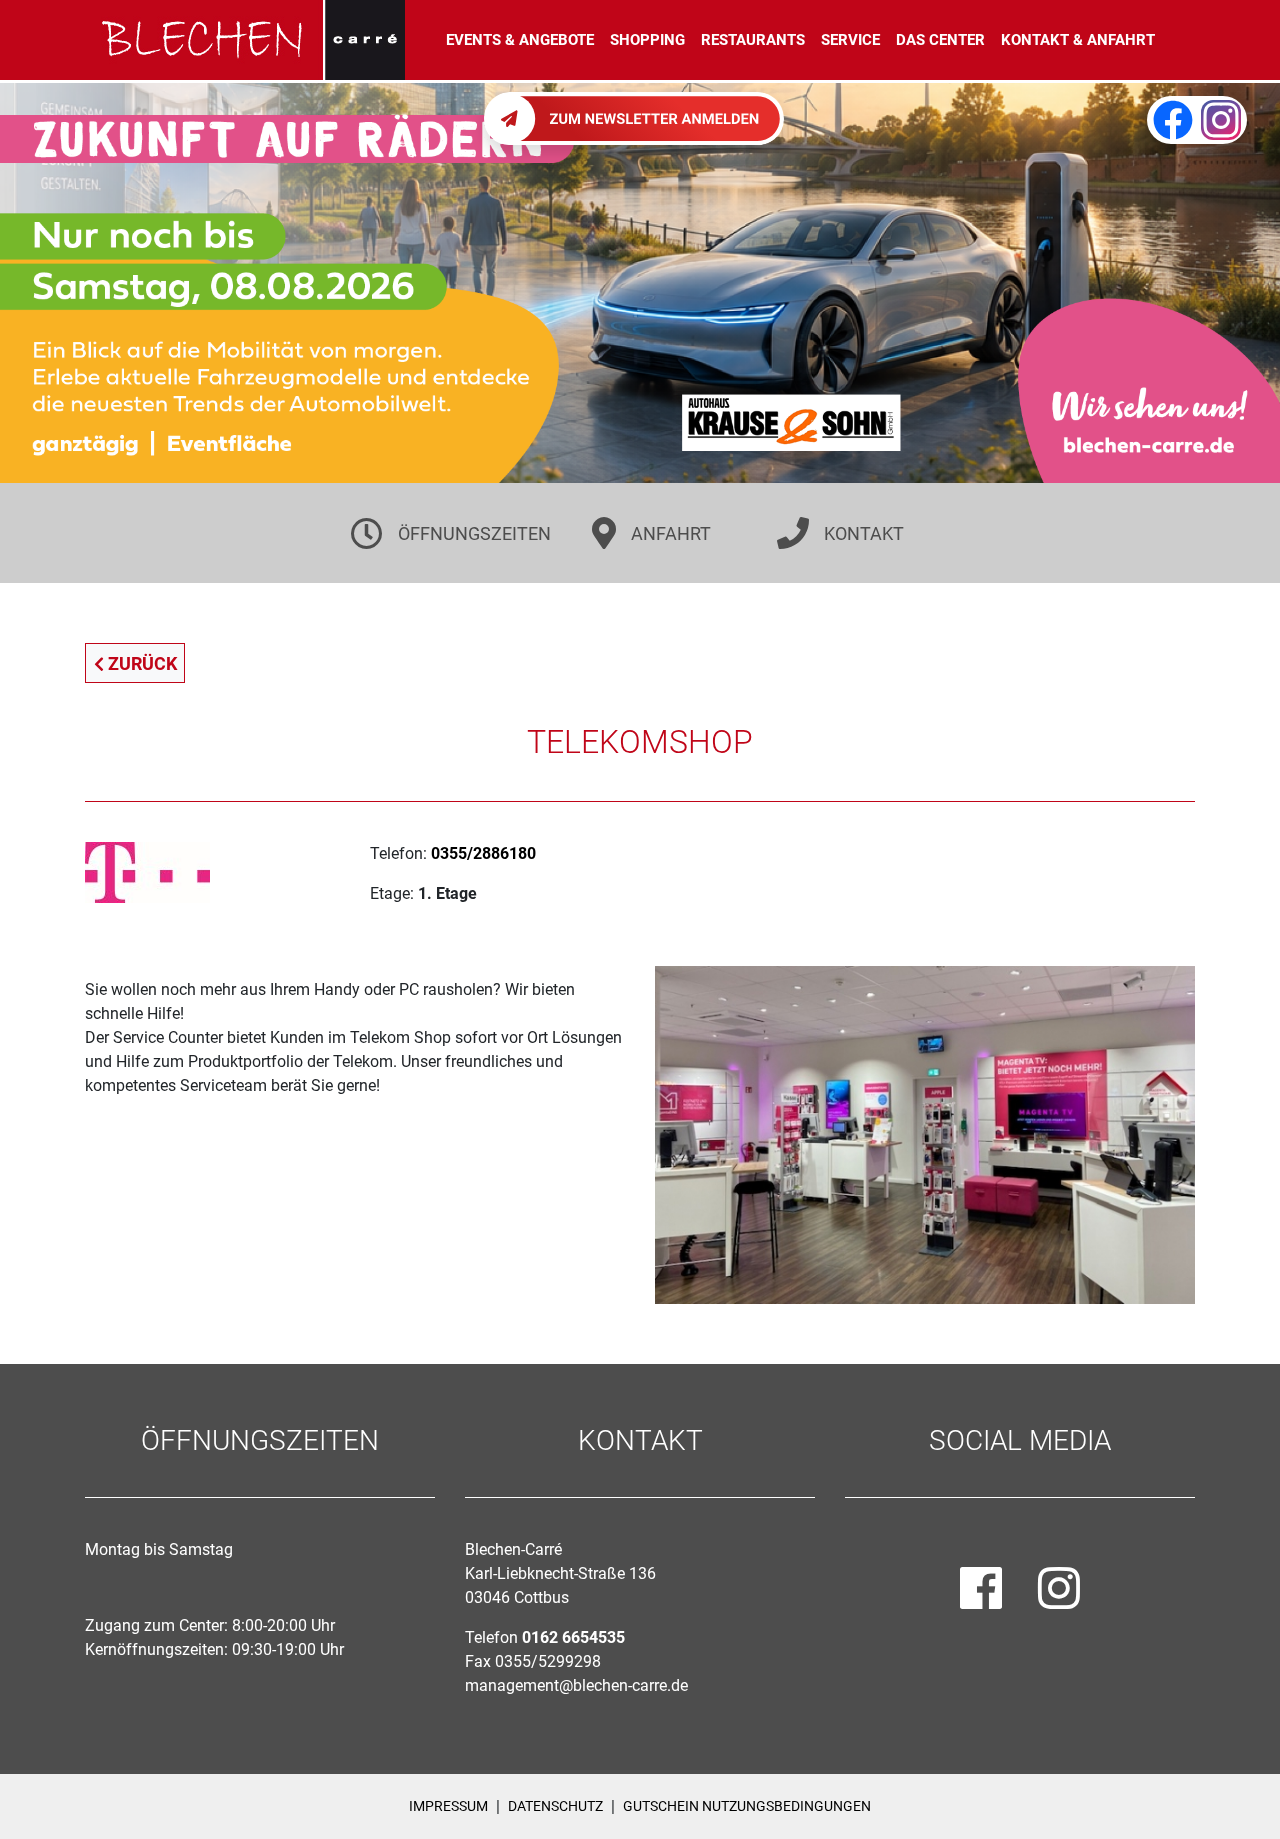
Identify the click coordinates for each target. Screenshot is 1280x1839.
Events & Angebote (520, 40)
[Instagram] (1221, 120)
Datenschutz (555, 1806)
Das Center (940, 40)
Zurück (140, 663)
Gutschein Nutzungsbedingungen (747, 1806)
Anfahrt (671, 533)
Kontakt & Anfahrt (1078, 40)
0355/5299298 (548, 1661)
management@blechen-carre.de (576, 1685)
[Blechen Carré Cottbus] (245, 40)
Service (850, 40)
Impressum (448, 1806)
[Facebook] (1173, 120)
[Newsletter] (634, 117)
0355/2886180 (483, 853)
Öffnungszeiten (474, 533)
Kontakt (864, 533)
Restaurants (753, 40)
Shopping (647, 40)
